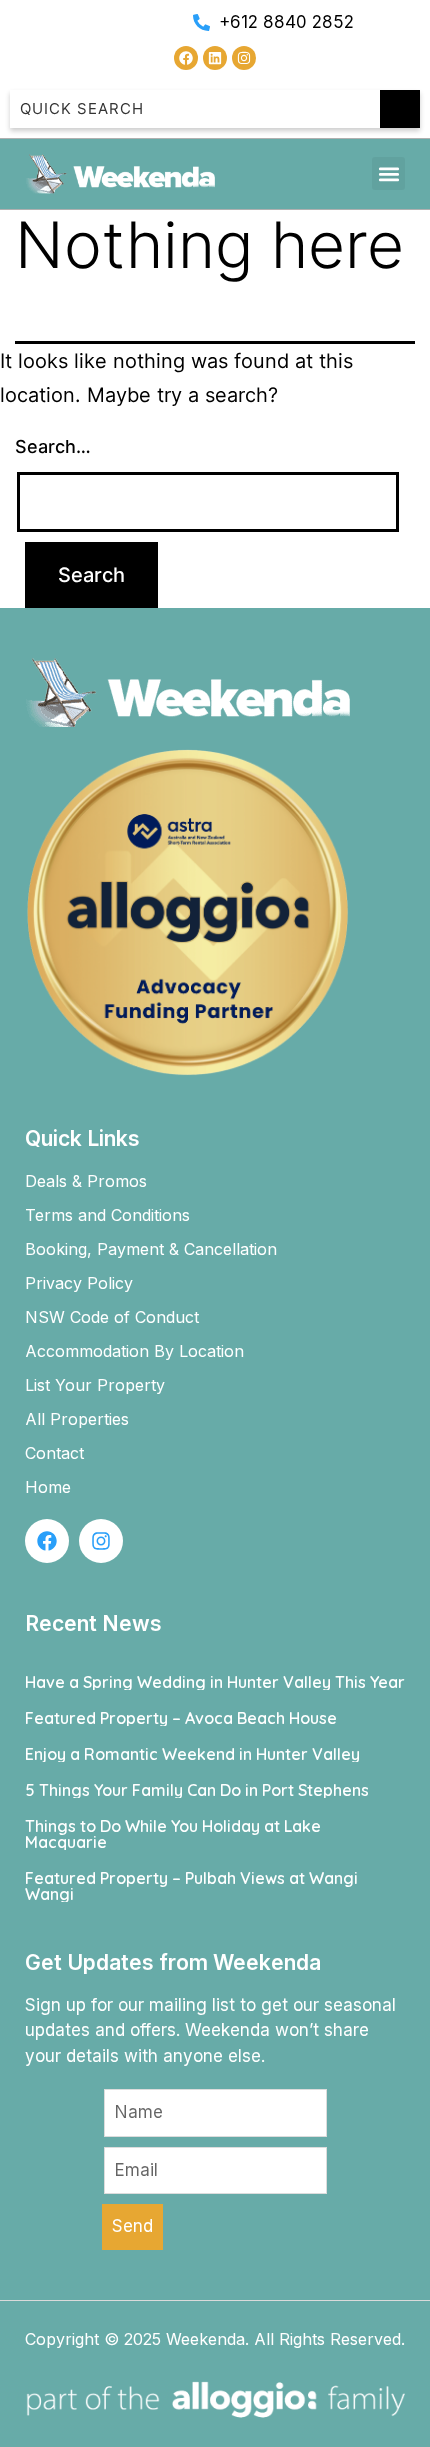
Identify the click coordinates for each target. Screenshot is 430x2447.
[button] (388, 173)
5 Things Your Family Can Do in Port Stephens (197, 1790)
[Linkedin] (215, 58)
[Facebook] (186, 58)
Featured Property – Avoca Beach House (181, 1718)
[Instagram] (244, 58)
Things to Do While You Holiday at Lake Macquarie (173, 1834)
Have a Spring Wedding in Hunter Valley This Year (215, 1682)
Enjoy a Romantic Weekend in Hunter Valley (192, 1754)
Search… (53, 446)
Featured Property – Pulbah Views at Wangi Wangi (191, 1886)
